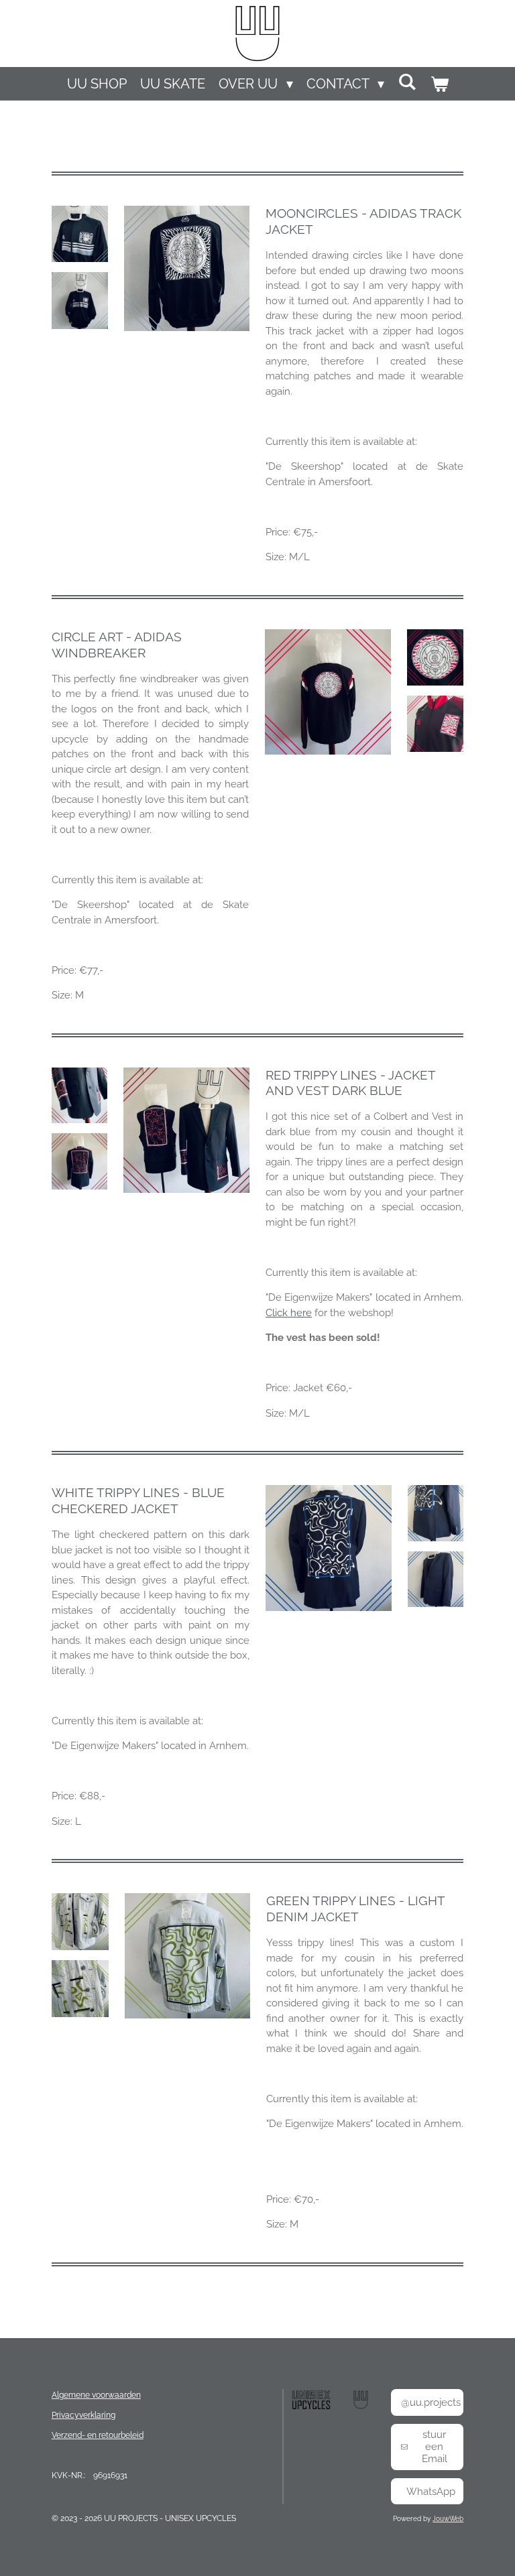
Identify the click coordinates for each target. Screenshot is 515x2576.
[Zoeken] (407, 82)
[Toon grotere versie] (80, 234)
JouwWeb (448, 2519)
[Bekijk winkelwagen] (439, 84)
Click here (289, 1313)
